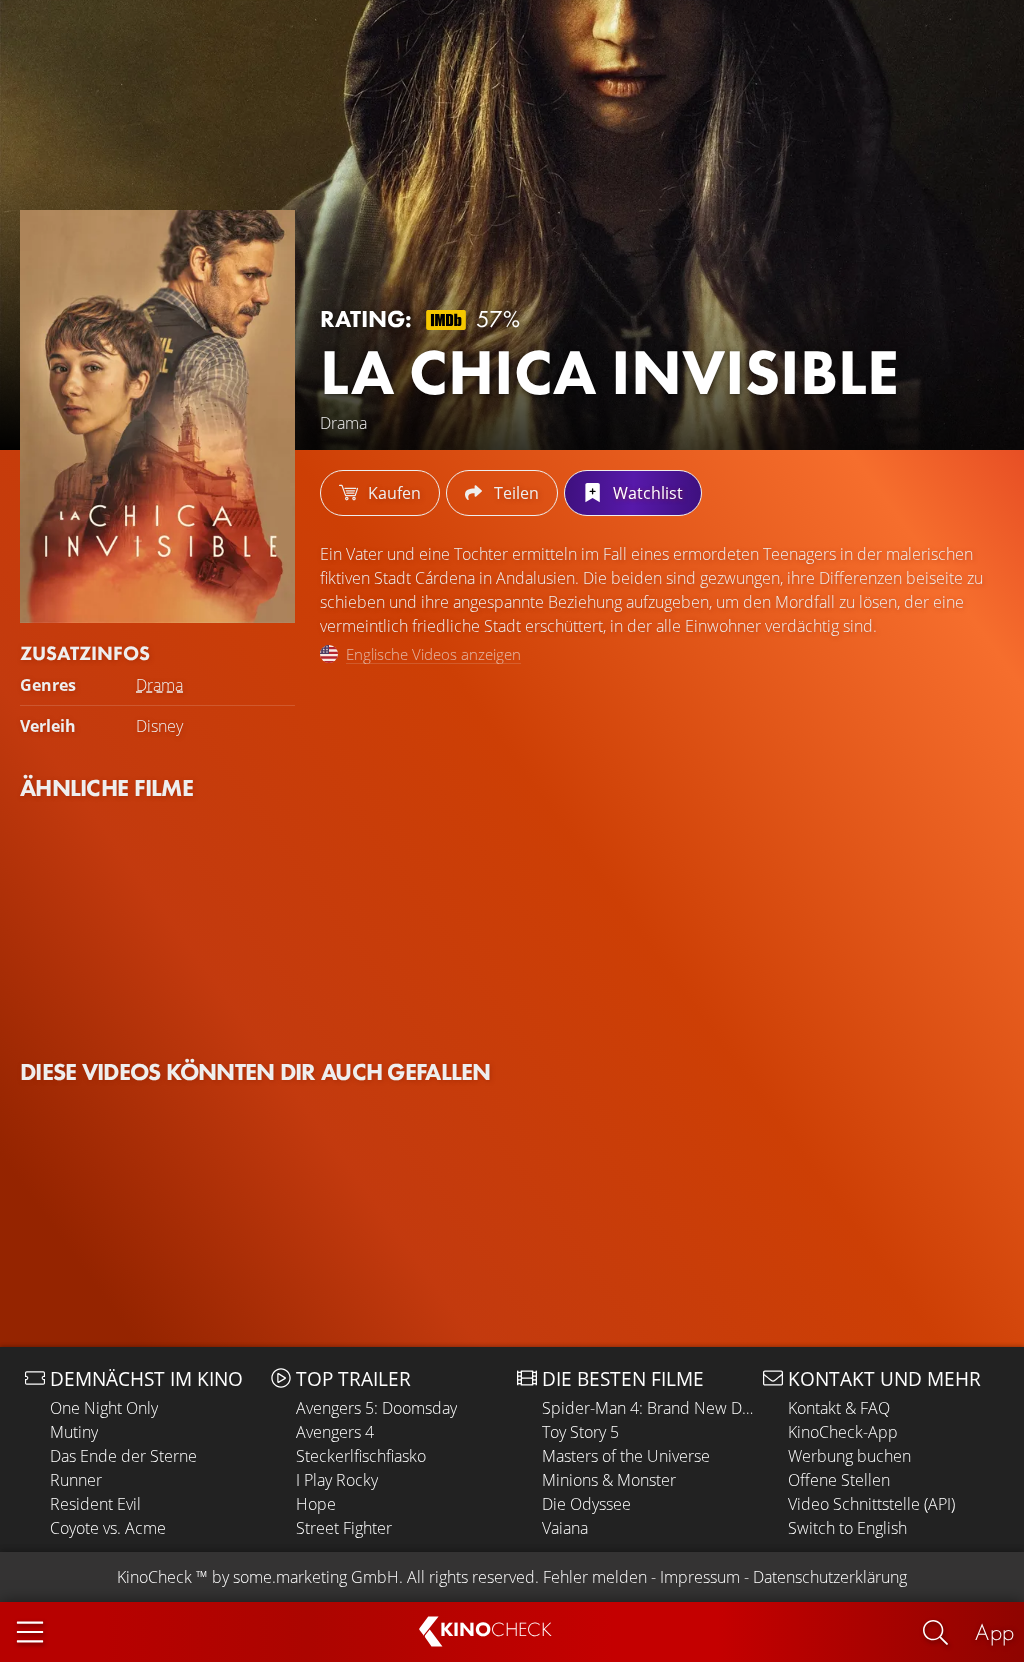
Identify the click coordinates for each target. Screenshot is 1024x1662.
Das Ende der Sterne (123, 1456)
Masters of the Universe (626, 1456)
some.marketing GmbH (316, 1577)
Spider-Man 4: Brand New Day (647, 1408)
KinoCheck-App (843, 1432)
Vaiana (565, 1528)
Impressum (700, 1577)
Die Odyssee (586, 1504)
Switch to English (847, 1528)
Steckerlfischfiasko (361, 1456)
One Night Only (104, 1408)
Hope (316, 1504)
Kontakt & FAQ (839, 1408)
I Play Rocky (337, 1480)
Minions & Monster (609, 1480)
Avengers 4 (335, 1432)
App (994, 1631)
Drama (159, 685)
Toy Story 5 (580, 1432)
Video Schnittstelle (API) (871, 1504)
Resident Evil (95, 1504)
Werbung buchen (849, 1456)
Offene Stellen (839, 1480)
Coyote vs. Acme (108, 1528)
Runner (76, 1480)
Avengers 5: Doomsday (376, 1408)
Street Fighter (344, 1528)
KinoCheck (154, 1577)
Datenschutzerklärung (830, 1577)
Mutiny (74, 1432)
